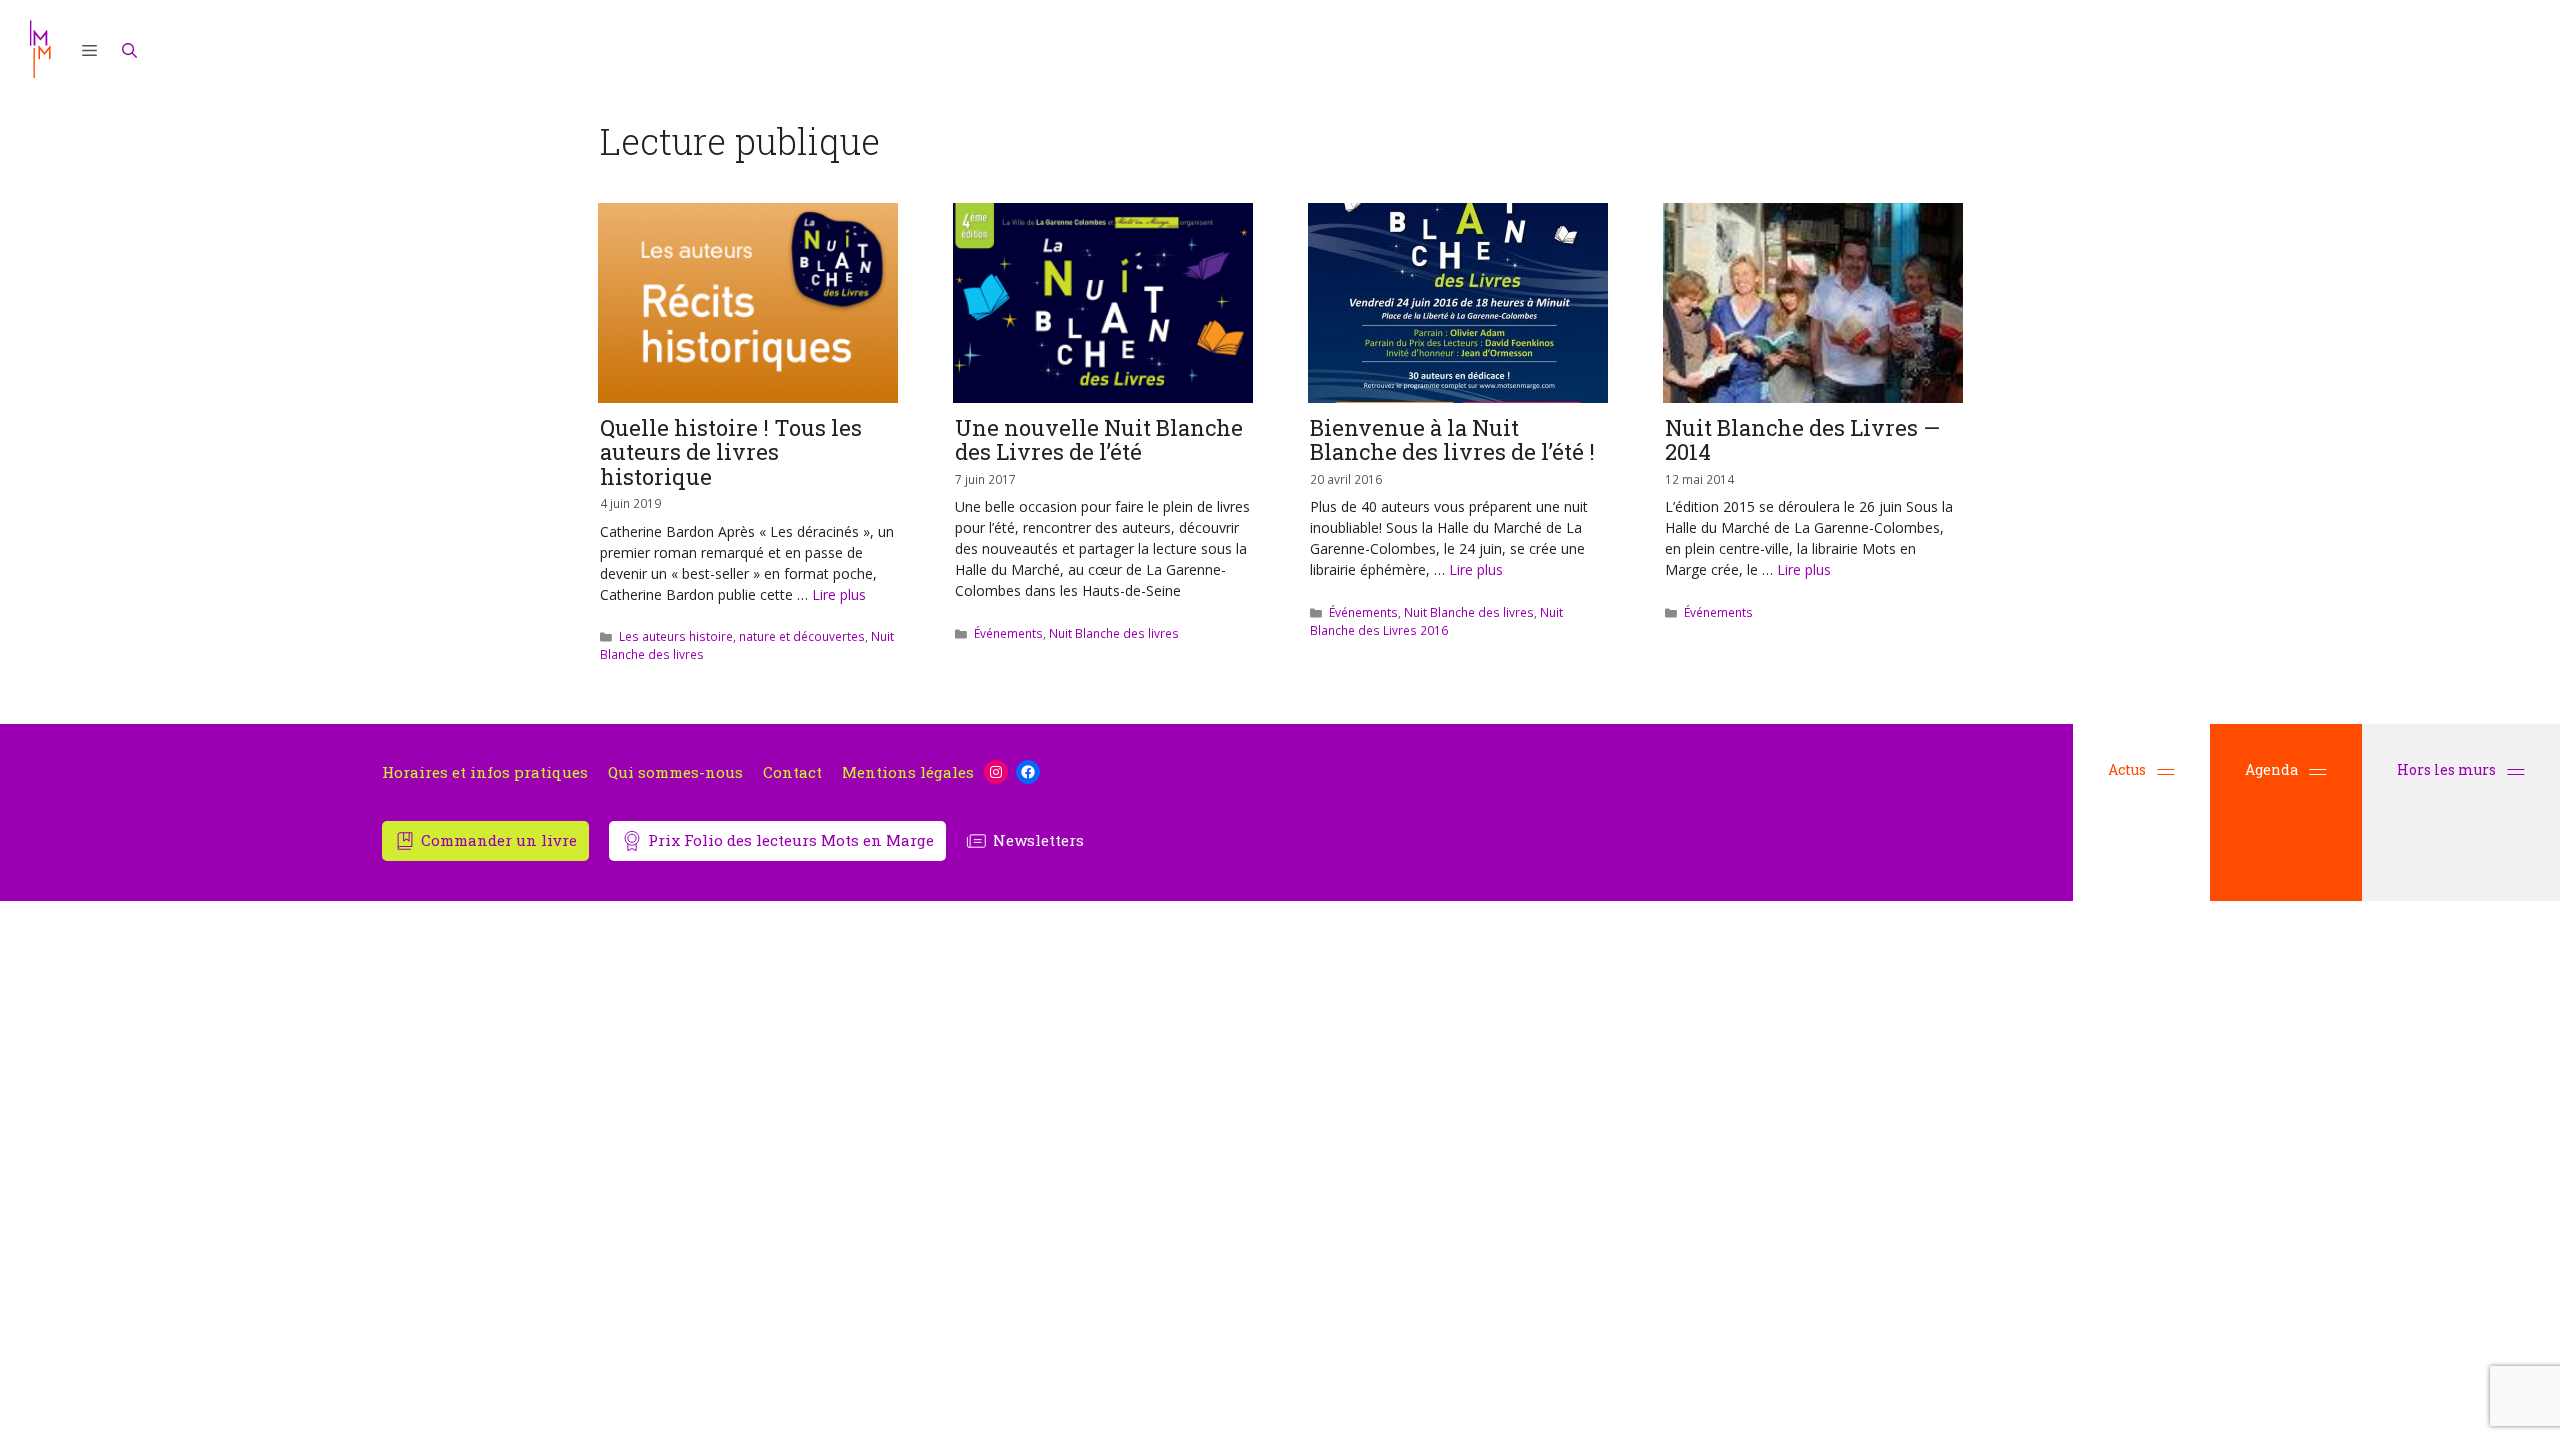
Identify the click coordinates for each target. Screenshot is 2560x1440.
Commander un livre (499, 840)
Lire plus (839, 594)
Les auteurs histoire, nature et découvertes (742, 636)
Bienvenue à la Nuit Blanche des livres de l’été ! (1452, 439)
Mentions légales (908, 772)
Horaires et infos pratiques (485, 772)
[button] (90, 50)
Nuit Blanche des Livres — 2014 (1802, 439)
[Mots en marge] (40, 50)
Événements (1008, 633)
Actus (2127, 769)
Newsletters (1038, 840)
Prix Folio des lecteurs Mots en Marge (791, 840)
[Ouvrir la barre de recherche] (130, 50)
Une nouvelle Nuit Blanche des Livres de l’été (1099, 439)
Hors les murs (2448, 769)
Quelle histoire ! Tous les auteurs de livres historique (731, 451)
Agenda (2271, 769)
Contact (792, 772)
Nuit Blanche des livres (1114, 633)
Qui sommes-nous (675, 772)
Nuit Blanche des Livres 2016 (1436, 621)
